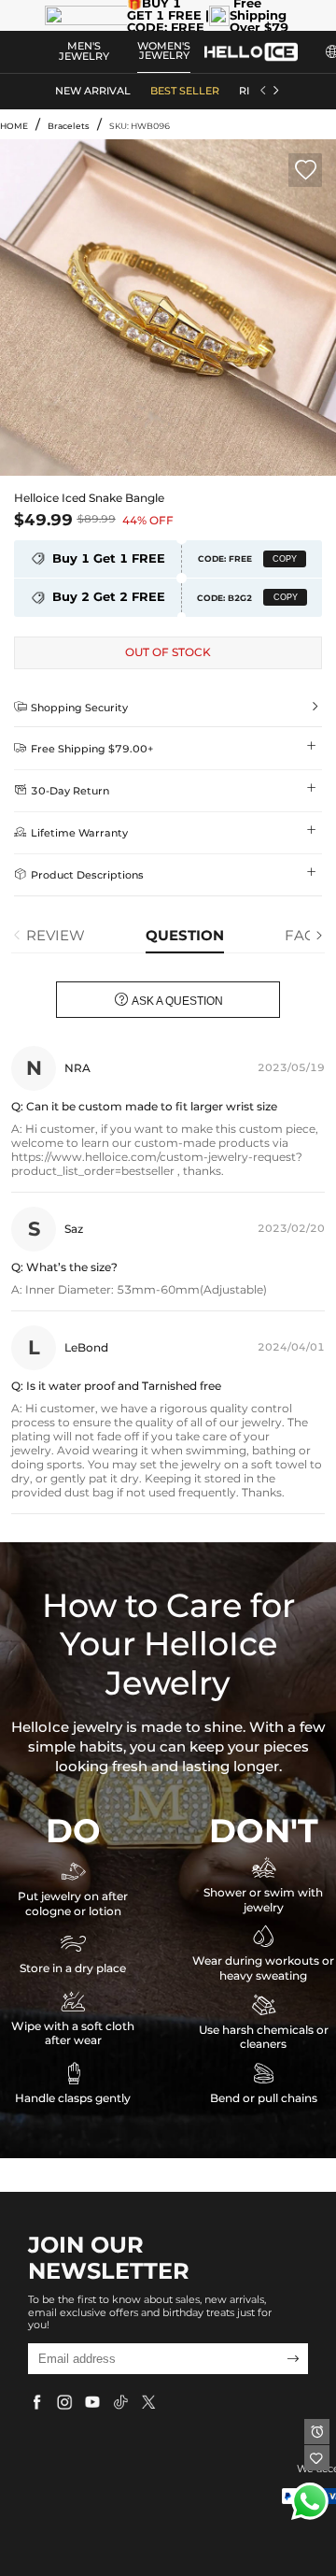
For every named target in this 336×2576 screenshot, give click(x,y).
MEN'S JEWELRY (84, 51)
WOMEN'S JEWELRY (164, 51)
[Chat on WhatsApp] (310, 2501)
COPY (285, 559)
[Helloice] (251, 52)
